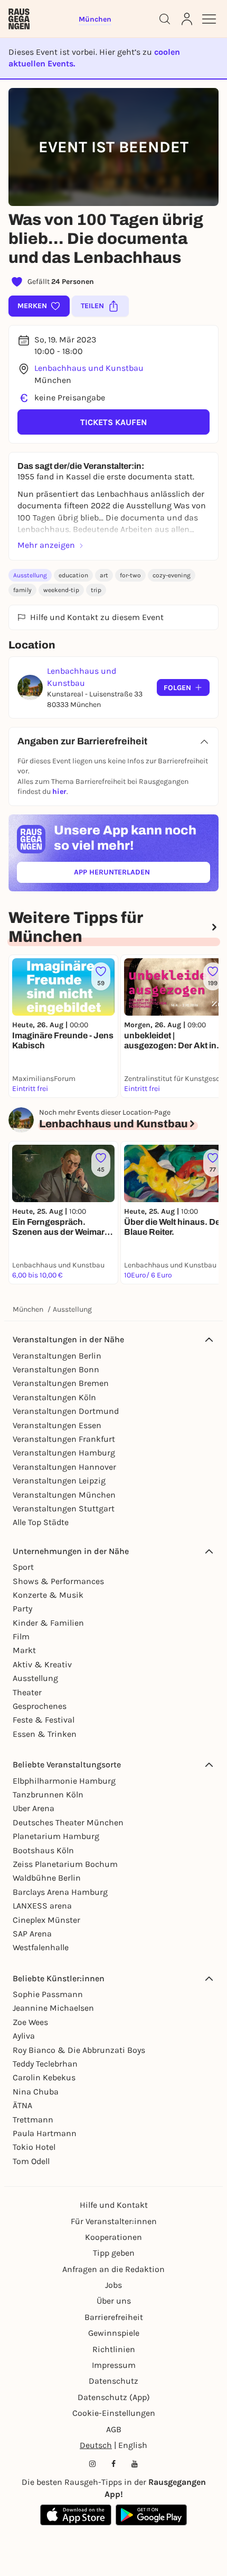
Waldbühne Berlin (47, 1878)
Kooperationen (113, 2237)
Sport (23, 1567)
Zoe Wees (30, 2022)
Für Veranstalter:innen (114, 2221)
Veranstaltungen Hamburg (64, 1453)
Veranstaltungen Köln (54, 1397)
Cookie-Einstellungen (114, 2413)
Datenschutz (113, 2381)
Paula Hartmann (45, 2133)
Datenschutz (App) (114, 2397)
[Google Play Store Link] (151, 2515)
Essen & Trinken (45, 1734)
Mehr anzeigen (46, 545)
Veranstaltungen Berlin (57, 1356)
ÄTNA (22, 2105)
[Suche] (165, 19)
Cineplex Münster (46, 1920)
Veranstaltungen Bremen (61, 1383)
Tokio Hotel (34, 2147)
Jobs (113, 2285)
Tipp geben (114, 2253)
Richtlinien (114, 2349)
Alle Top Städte (41, 1522)
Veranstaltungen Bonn (56, 1369)
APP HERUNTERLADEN (136, 874)
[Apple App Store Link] (76, 2515)
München (28, 1309)
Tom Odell (31, 2161)
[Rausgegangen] (19, 19)
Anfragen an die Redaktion (113, 2269)
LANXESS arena (42, 1906)
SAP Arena (32, 1934)
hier (59, 792)
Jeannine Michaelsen (53, 2008)
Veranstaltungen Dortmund (66, 1411)
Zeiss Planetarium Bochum (65, 1864)
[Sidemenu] (209, 19)
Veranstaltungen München (64, 1495)
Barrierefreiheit (114, 2317)
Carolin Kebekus (44, 2077)
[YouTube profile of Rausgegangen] (135, 2464)
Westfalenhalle (41, 1947)
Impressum (114, 2365)
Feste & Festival (44, 1720)
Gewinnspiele (114, 2333)
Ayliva (24, 2036)
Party (22, 1609)
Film (21, 1636)
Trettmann (33, 2120)
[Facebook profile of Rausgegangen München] (113, 2464)
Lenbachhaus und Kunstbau (89, 368)
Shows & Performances (58, 1581)
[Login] (187, 19)
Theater (27, 1692)
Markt (24, 1650)
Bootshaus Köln (43, 1850)
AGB (114, 2429)
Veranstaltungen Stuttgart (64, 1508)
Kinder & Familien (48, 1623)
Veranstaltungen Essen (57, 1425)
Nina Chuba (36, 2092)
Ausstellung (30, 575)
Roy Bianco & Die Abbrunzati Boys (79, 2050)
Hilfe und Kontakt (114, 2205)
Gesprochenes (40, 1706)
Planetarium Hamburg (56, 1836)
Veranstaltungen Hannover (64, 1467)
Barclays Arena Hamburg (60, 1892)
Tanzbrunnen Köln (48, 1795)
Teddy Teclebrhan (45, 2064)
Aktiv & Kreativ (42, 1664)
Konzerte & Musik (48, 1595)
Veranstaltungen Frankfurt (64, 1439)
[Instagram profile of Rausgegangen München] (92, 2464)
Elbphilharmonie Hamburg (64, 1781)
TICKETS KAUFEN (113, 422)
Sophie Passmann (48, 1994)
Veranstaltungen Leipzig (59, 1481)
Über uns (114, 2301)
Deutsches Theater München (68, 1822)
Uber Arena (34, 1808)
